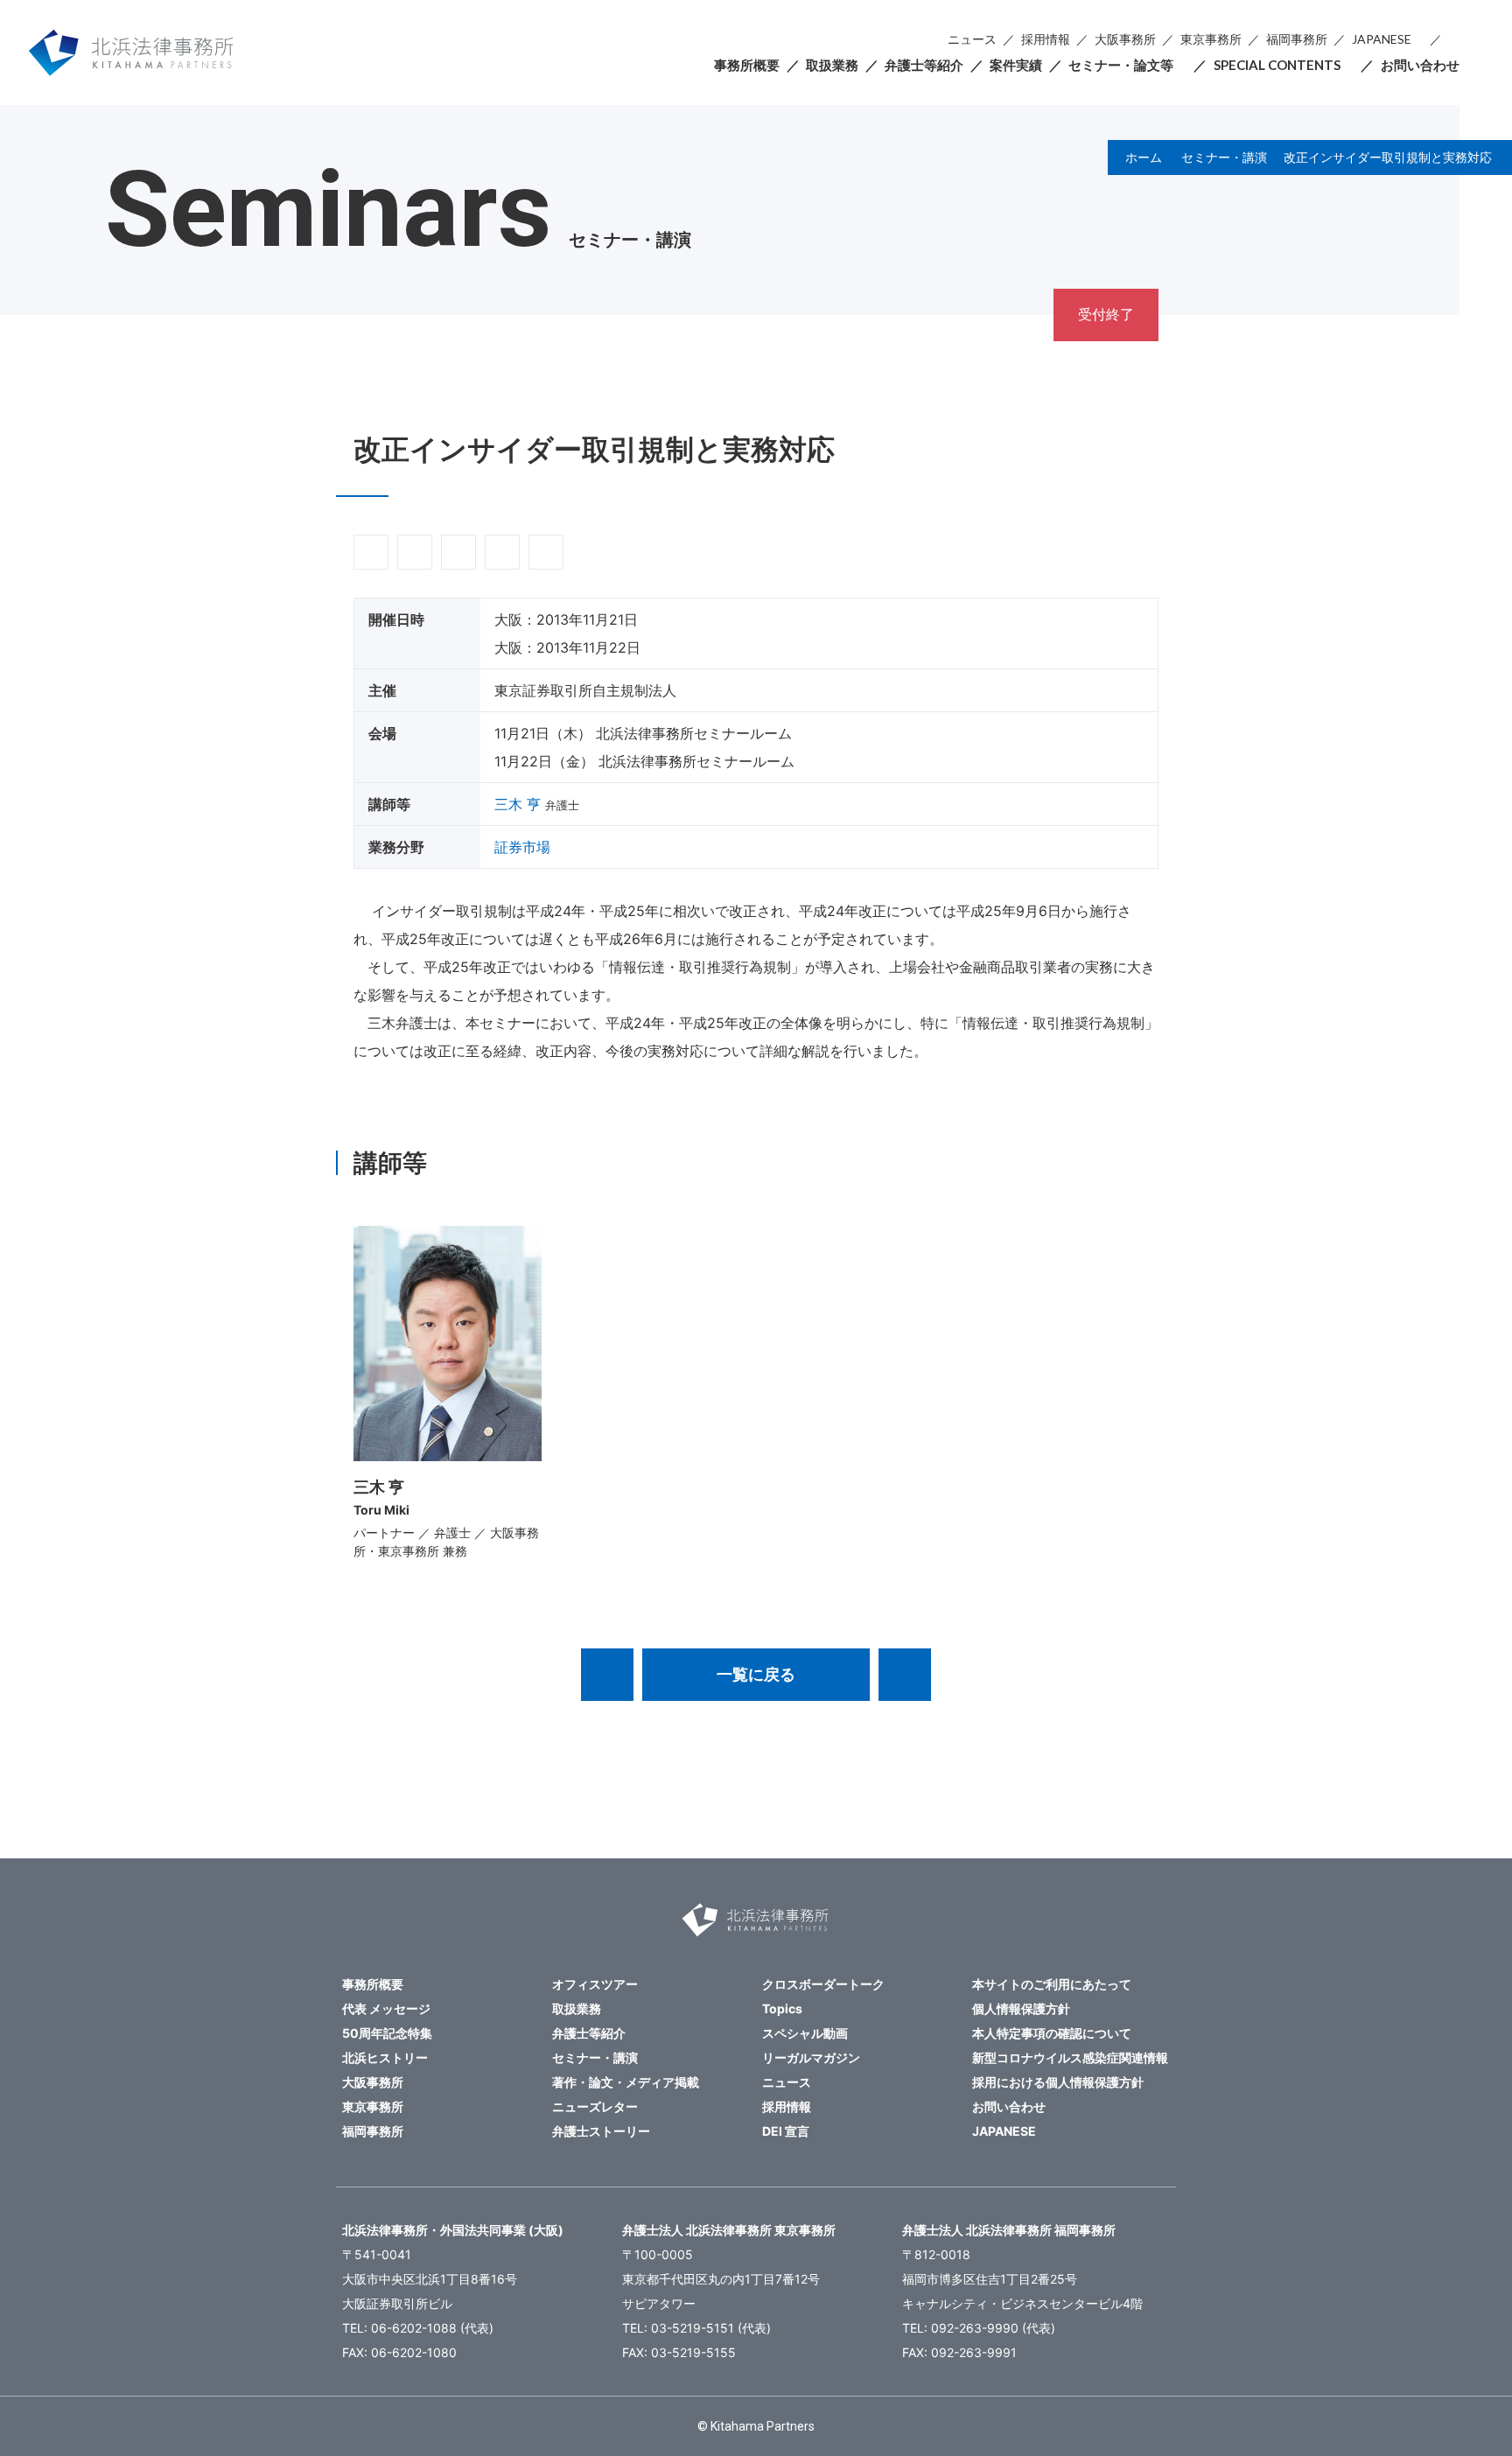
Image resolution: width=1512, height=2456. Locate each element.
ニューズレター (595, 2106)
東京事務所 (1211, 39)
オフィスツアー (595, 1984)
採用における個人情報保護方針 (1058, 2082)
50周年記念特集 (387, 2033)
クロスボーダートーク (823, 1984)
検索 (1454, 40)
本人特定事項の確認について (1052, 2033)
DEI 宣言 (786, 2131)
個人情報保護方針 (1021, 2008)
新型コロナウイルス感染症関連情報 (1070, 2057)
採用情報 (1046, 39)
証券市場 (522, 847)
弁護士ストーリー (601, 2131)
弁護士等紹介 (924, 65)
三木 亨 (518, 804)
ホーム (1144, 157)
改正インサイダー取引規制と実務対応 (1388, 157)
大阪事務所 (1125, 39)
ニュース (972, 39)
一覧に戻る (756, 1674)
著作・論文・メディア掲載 (626, 2082)
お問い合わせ (1420, 65)
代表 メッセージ (386, 2008)
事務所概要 (747, 65)
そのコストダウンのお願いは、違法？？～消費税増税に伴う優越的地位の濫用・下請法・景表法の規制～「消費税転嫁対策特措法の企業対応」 (905, 1675)
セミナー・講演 (1224, 157)
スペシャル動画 (805, 2033)
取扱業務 (832, 65)
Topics (782, 2008)
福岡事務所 (1297, 39)
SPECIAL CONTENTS (1277, 65)
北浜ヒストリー (385, 2057)
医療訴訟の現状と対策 (607, 1675)
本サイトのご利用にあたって (1052, 1984)
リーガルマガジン (811, 2057)
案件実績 (1016, 65)
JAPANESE (1382, 39)
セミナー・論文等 (1121, 65)
